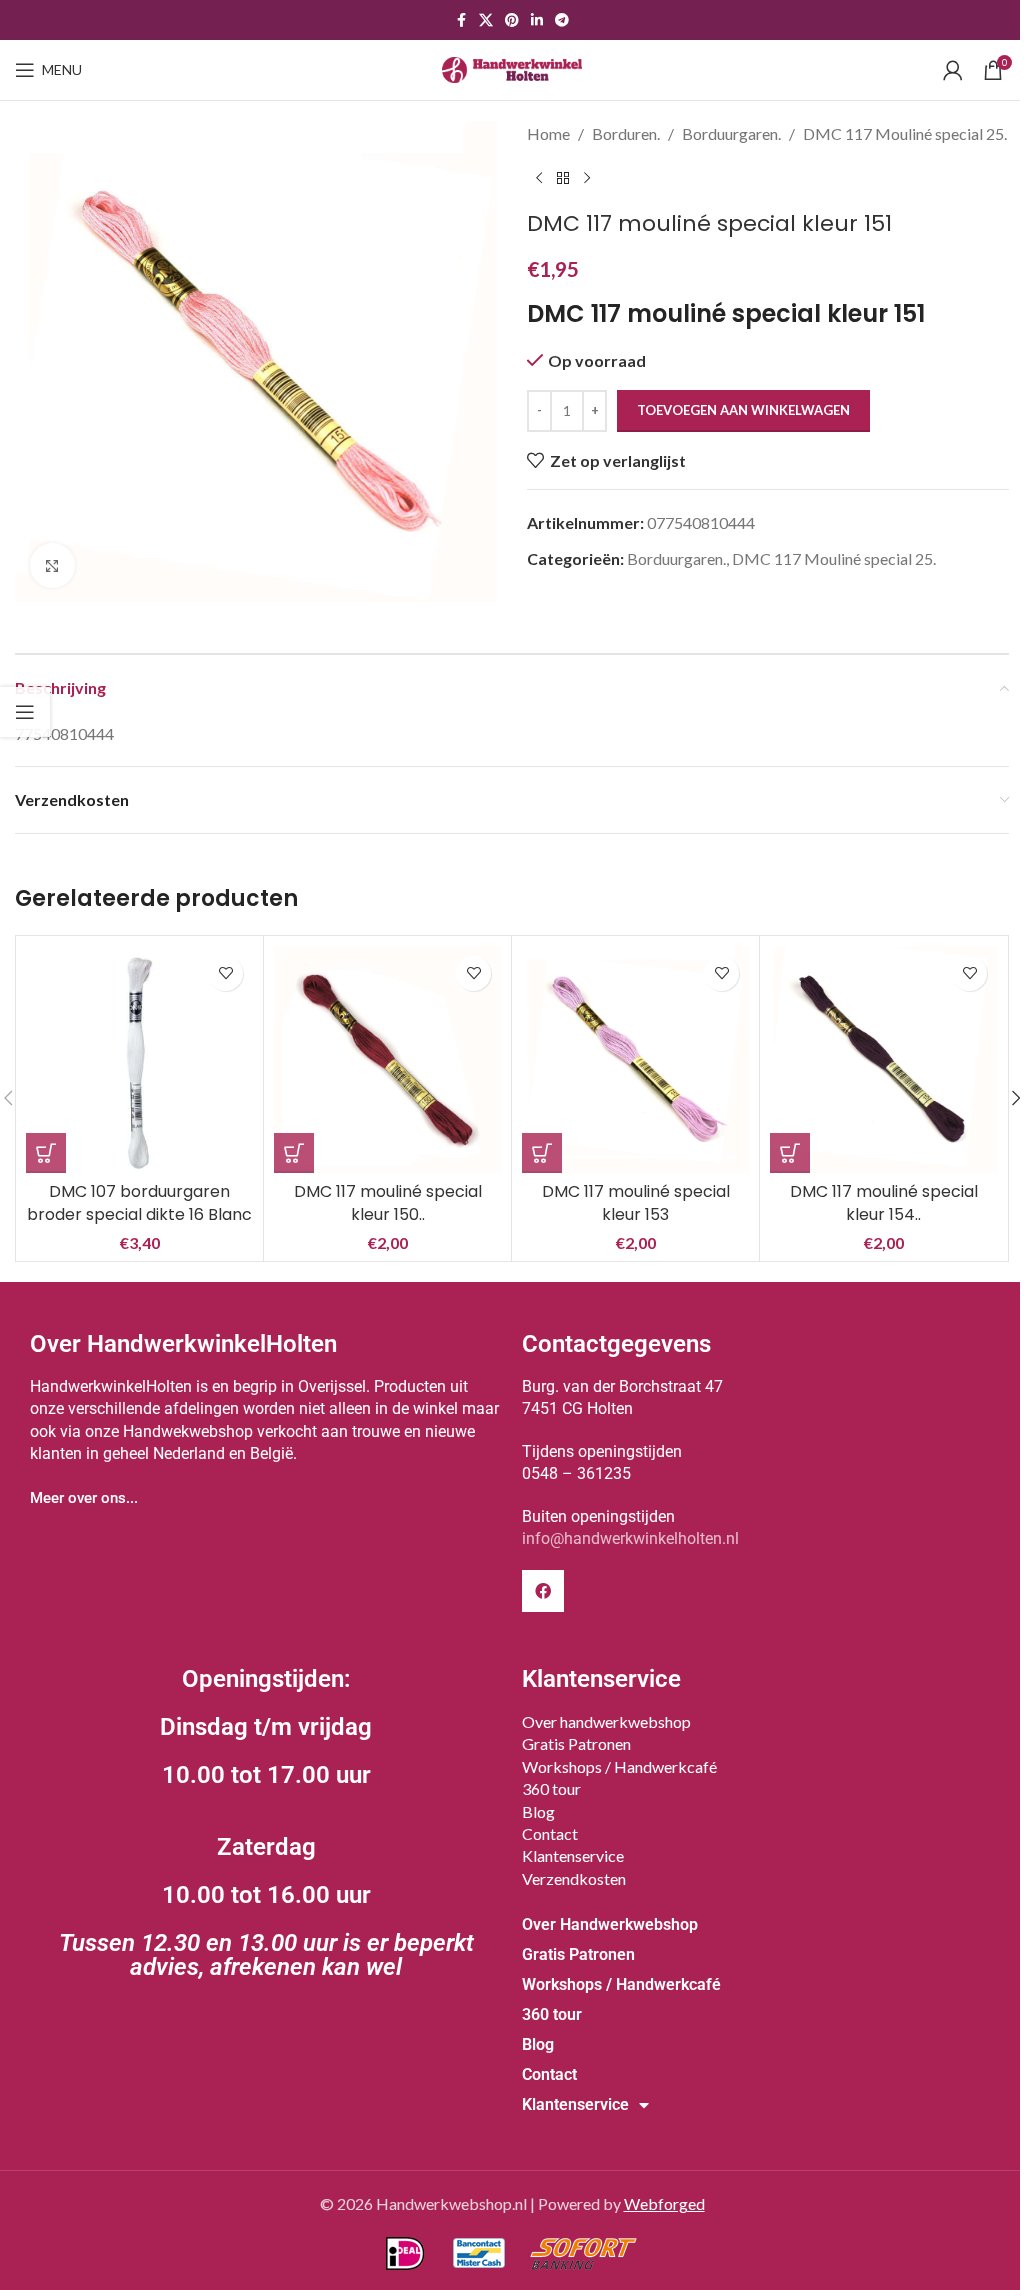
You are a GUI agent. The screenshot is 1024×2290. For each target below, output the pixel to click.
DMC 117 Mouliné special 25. (905, 133)
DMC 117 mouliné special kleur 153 (636, 1202)
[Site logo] (512, 67)
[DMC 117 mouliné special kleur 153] (635, 1059)
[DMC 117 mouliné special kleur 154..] (883, 1059)
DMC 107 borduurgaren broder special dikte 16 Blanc (139, 1202)
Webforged (664, 2203)
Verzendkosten (574, 1878)
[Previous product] (539, 179)
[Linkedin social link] (537, 20)
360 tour (551, 1788)
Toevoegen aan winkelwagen (743, 410)
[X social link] (486, 20)
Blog (538, 1811)
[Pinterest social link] (512, 20)
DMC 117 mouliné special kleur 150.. (388, 1202)
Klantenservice (573, 1855)
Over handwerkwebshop (606, 1721)
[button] (46, 1153)
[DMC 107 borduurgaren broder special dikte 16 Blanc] (139, 1059)
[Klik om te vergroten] (52, 565)
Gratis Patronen (576, 1743)
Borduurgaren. (731, 133)
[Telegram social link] (562, 20)
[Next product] (587, 179)
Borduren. (626, 133)
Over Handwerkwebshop (610, 1924)
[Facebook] (543, 1591)
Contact (550, 1833)
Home (548, 133)
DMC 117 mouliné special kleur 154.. (884, 1202)
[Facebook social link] (461, 20)
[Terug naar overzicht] (563, 179)
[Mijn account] (953, 70)
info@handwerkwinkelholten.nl (630, 1538)
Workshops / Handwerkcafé (619, 1766)
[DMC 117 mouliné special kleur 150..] (387, 1059)
